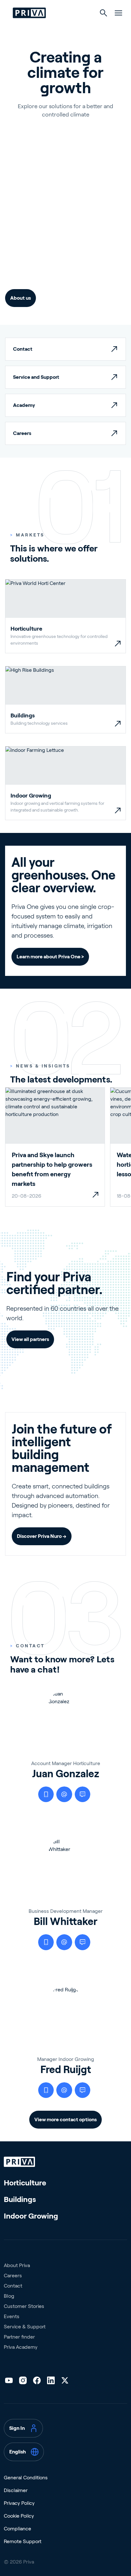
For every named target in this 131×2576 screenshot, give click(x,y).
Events (12, 2316)
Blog (9, 2296)
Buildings (20, 2199)
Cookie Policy (19, 2516)
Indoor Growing (31, 2216)
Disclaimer (16, 2490)
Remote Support (23, 2541)
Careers (13, 2276)
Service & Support (25, 2327)
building (64, 259)
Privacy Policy (19, 2503)
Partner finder (19, 2337)
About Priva (17, 2265)
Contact (13, 2286)
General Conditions (26, 2478)
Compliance (17, 2529)
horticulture (26, 259)
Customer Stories (24, 2306)
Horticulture (25, 2183)
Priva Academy (21, 2347)
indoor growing (32, 270)
